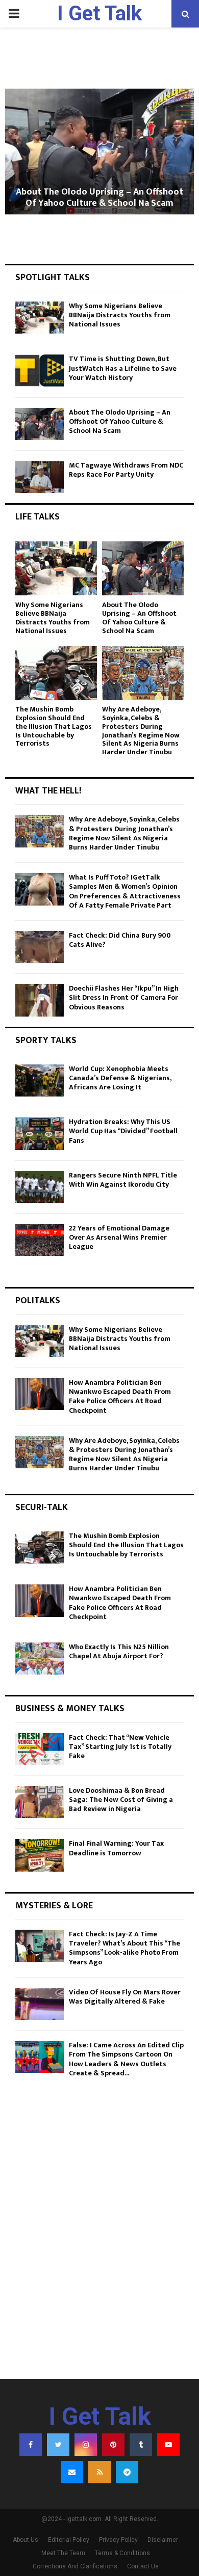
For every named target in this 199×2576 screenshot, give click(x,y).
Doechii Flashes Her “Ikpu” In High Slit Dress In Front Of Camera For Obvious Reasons (124, 997)
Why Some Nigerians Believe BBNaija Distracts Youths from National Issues (120, 315)
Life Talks (38, 517)
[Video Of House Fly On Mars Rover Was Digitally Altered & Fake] (40, 2004)
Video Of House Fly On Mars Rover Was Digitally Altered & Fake (125, 1997)
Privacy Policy (118, 2540)
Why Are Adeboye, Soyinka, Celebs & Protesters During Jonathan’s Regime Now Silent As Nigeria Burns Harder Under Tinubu (141, 731)
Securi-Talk (42, 1508)
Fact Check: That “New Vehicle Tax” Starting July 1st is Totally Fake (120, 1747)
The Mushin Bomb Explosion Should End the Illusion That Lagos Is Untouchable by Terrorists (54, 726)
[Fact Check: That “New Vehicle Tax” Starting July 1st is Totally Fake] (40, 1749)
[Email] (72, 2472)
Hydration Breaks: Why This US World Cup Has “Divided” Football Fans (123, 1131)
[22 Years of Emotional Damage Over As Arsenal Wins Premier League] (40, 1240)
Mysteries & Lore (54, 1906)
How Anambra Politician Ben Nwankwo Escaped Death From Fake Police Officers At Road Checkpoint (120, 1396)
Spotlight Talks (53, 278)
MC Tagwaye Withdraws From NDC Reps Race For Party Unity (126, 470)
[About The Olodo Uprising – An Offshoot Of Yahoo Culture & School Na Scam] (40, 424)
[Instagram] (86, 2445)
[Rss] (99, 2472)
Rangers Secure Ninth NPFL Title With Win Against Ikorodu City (123, 1180)
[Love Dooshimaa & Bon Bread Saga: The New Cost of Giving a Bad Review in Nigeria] (40, 1802)
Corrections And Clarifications (75, 2566)
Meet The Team (63, 2553)
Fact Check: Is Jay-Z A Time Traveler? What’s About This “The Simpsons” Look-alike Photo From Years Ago (125, 1948)
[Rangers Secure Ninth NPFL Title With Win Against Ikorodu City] (40, 1187)
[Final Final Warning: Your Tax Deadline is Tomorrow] (40, 1855)
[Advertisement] (99, 2259)
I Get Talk (99, 13)
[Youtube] (168, 2445)
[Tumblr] (141, 2445)
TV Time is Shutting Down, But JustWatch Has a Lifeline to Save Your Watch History (123, 368)
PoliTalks (38, 1301)
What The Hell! (48, 791)
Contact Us (143, 2566)
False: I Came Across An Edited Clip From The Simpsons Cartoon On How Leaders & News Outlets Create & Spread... (126, 2059)
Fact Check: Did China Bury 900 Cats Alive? (120, 940)
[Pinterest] (113, 2445)
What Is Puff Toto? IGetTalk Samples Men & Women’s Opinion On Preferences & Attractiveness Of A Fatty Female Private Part (125, 891)
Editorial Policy (69, 2540)
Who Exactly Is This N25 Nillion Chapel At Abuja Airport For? (119, 1651)
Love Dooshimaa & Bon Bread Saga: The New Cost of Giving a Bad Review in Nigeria (121, 1800)
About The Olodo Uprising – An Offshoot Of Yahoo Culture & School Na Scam (99, 198)
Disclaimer (163, 2540)
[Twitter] (58, 2445)
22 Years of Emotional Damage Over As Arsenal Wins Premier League (119, 1237)
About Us (26, 2540)
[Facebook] (31, 2445)
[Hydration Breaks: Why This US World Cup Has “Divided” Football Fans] (40, 1133)
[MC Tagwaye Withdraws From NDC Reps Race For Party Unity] (40, 477)
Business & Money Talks (70, 1709)
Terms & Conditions (122, 2553)
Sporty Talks (46, 1040)
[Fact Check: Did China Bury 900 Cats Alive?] (40, 947)
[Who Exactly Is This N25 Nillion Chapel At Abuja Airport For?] (40, 1659)
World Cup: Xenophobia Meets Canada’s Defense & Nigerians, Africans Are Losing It (120, 1078)
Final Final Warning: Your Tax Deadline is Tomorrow (116, 1848)
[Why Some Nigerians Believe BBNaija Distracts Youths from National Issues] (40, 318)
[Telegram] (127, 2472)
